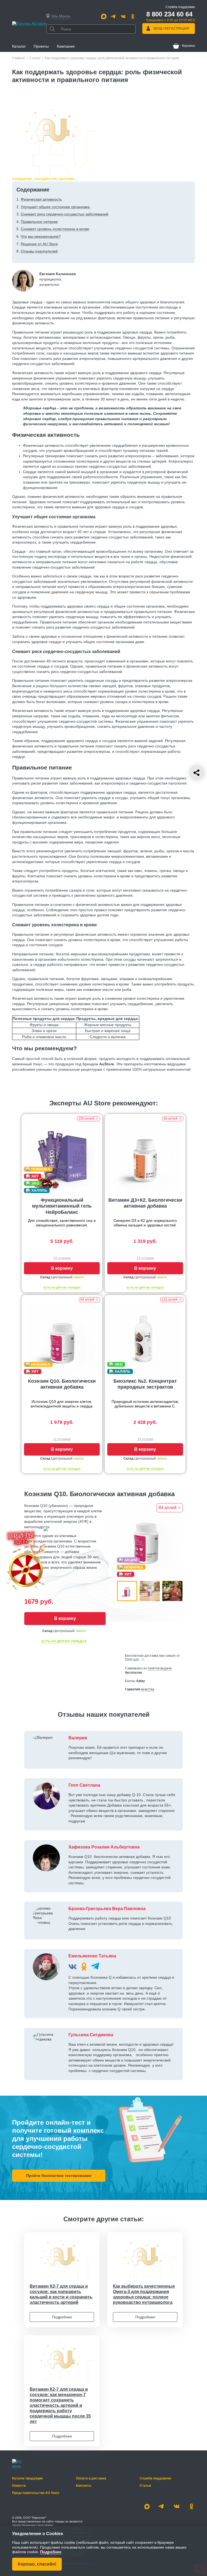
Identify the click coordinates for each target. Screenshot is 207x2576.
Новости (19, 2486)
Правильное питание (39, 222)
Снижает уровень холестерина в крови (55, 229)
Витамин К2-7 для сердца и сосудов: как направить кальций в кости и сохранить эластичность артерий (61, 2294)
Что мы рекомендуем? (41, 236)
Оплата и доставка (91, 2478)
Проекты (41, 46)
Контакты (84, 2486)
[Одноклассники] (133, 16)
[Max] (104, 16)
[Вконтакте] (123, 16)
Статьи (35, 58)
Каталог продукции (27, 2478)
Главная (18, 58)
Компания (66, 46)
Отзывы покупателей (39, 251)
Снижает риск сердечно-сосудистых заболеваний (65, 214)
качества (147, 1689)
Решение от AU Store (39, 244)
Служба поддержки (155, 2478)
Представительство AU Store (36, 2493)
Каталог (19, 46)
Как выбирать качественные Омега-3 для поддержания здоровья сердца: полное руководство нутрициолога (144, 2294)
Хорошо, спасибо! (37, 2564)
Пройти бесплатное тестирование (59, 2176)
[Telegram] (113, 16)
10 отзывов (62, 1258)
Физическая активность (41, 199)
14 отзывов (145, 1258)
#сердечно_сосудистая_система (43, 179)
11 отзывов (62, 1439)
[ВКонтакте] (73, 1967)
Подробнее (62, 2317)
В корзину (62, 1268)
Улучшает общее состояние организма (55, 207)
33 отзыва (145, 1439)
